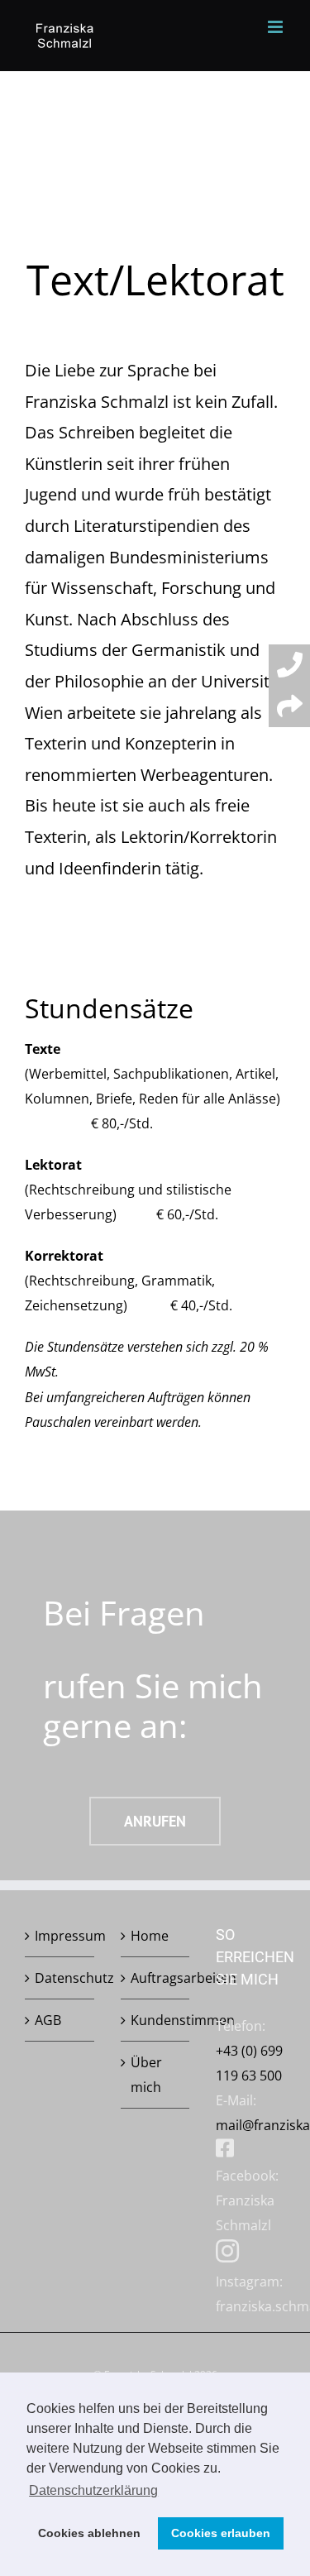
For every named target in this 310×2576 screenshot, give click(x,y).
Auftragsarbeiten (156, 1978)
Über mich (146, 2075)
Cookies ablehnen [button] (89, 2533)
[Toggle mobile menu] (277, 27)
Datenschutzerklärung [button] (93, 2490)
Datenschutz (60, 1978)
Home (150, 1936)
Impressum (60, 1936)
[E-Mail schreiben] (289, 706)
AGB (48, 2020)
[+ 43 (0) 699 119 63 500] (289, 665)
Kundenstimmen (156, 2020)
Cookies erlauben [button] (221, 2533)
